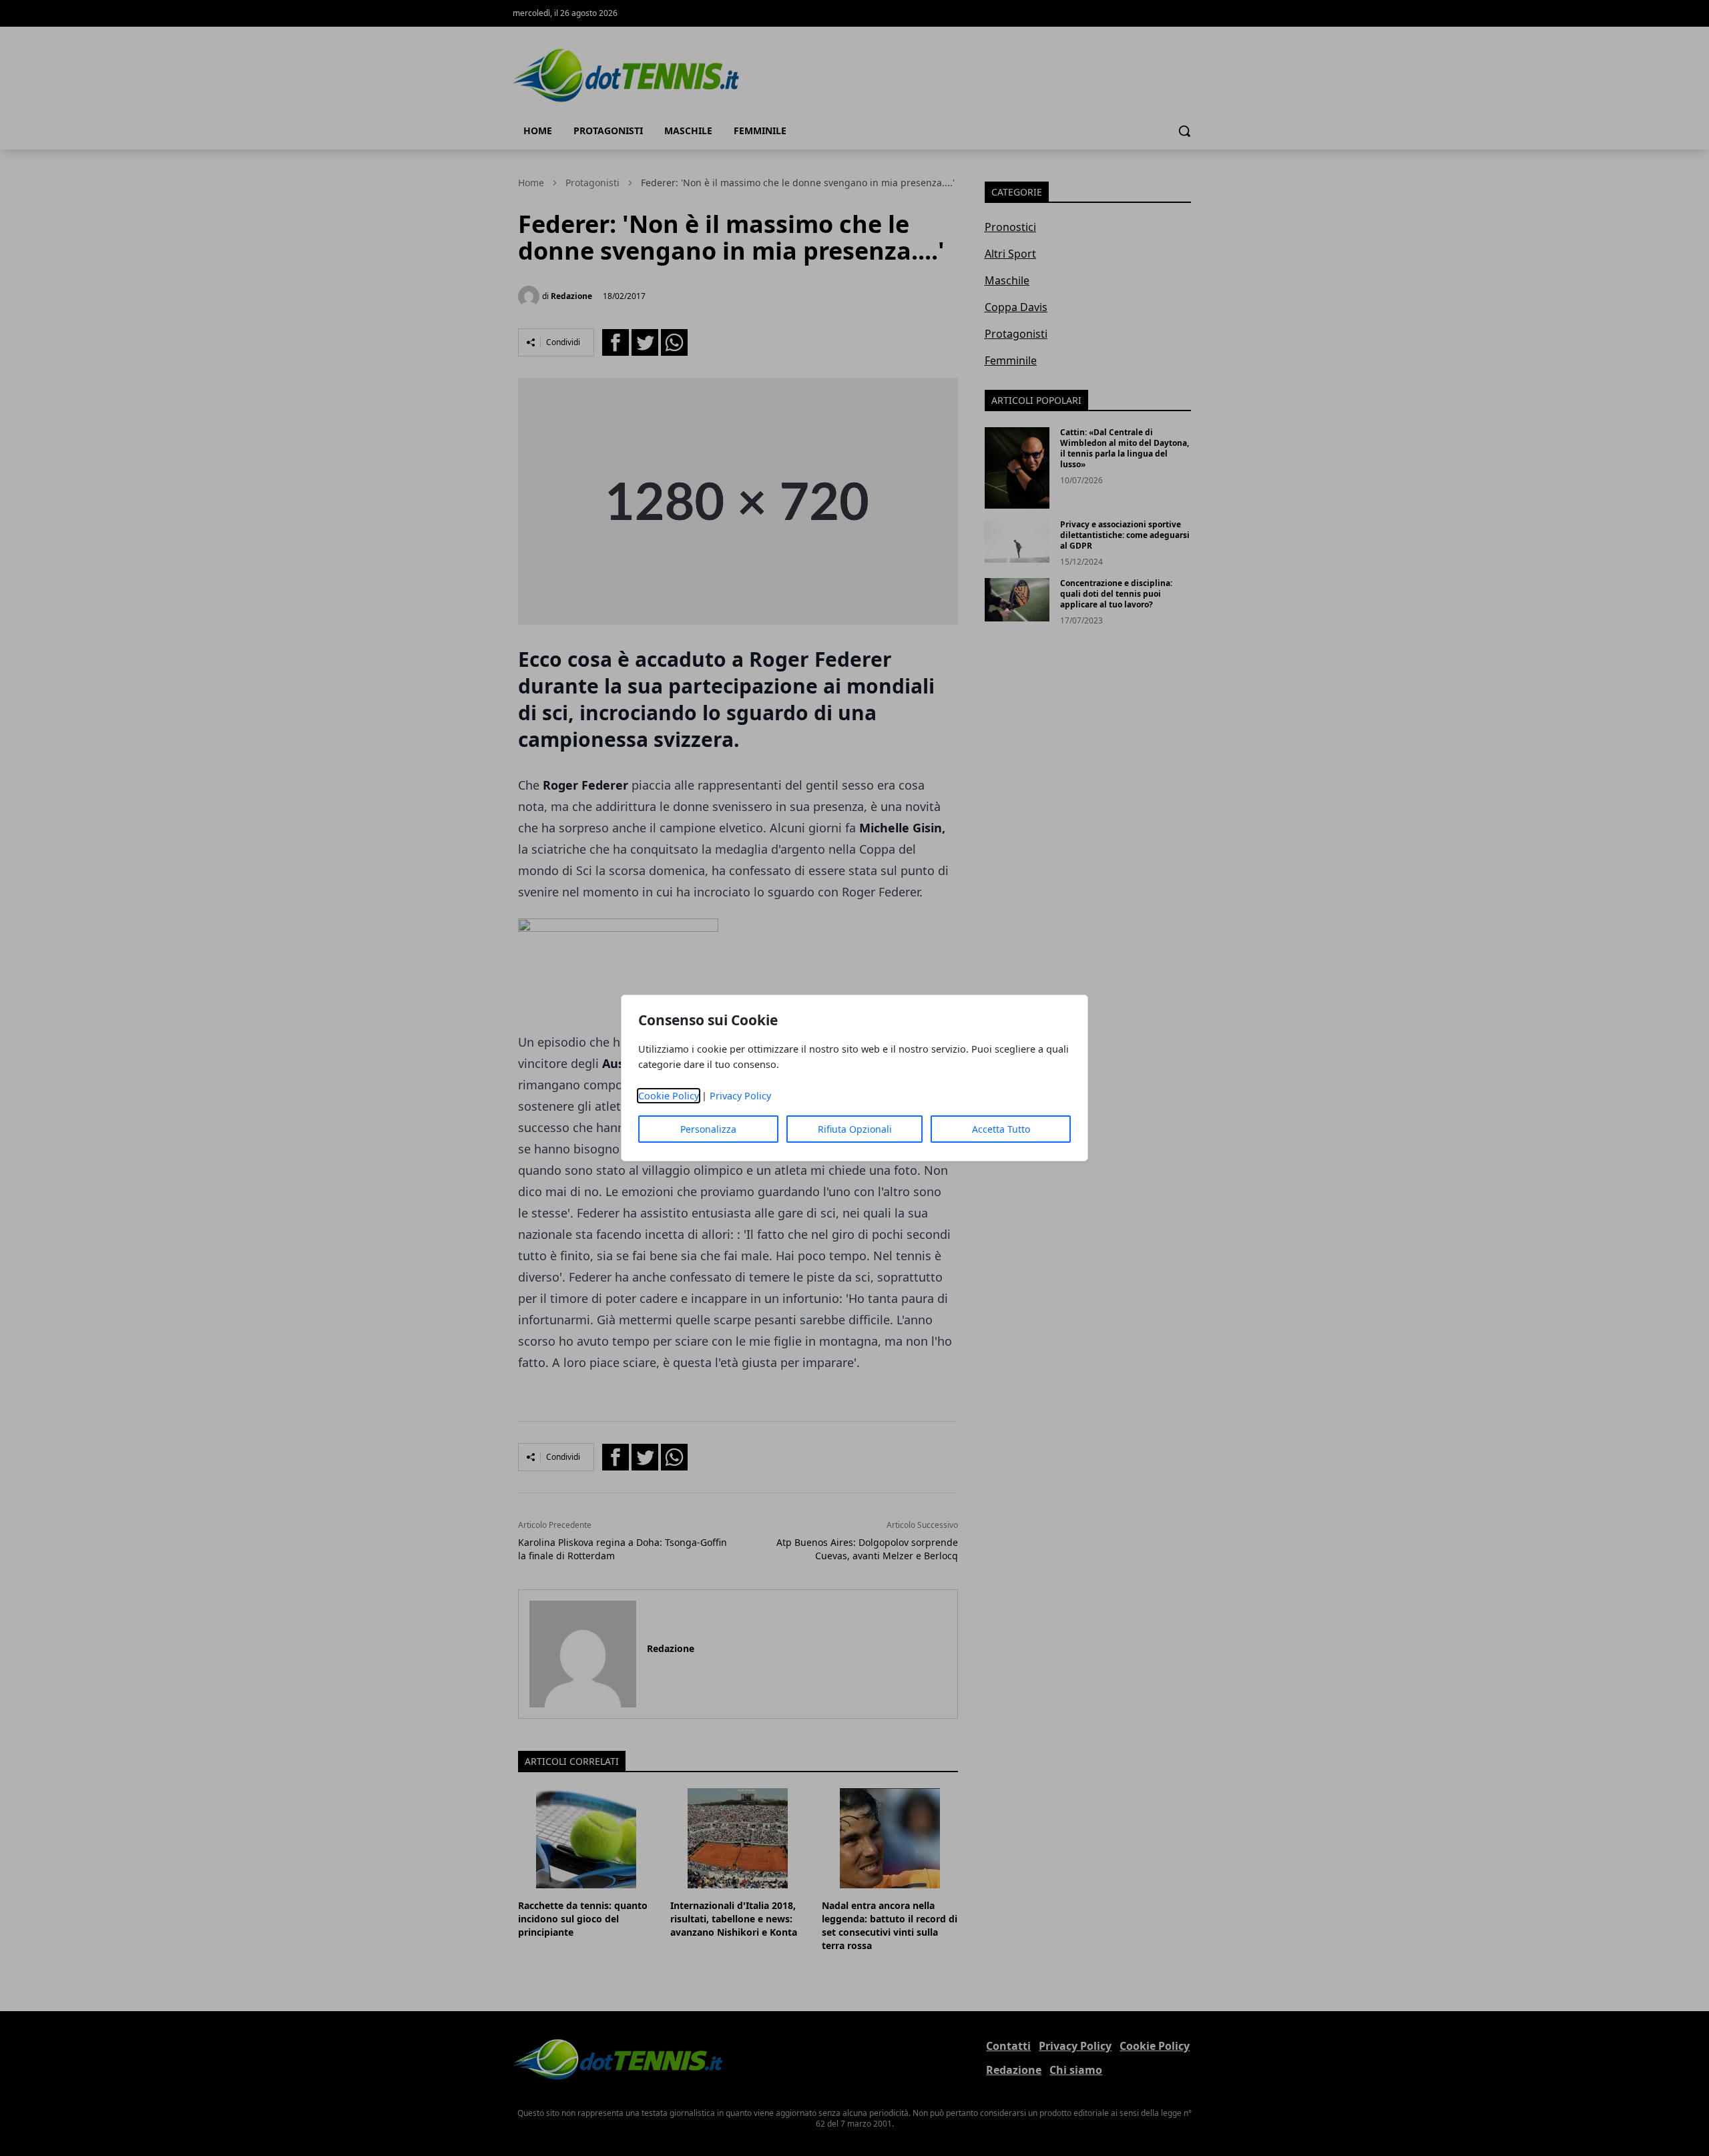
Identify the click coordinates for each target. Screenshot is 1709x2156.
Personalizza (708, 1129)
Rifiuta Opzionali (855, 1129)
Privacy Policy (740, 1096)
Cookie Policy (669, 1096)
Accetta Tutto (1001, 1129)
